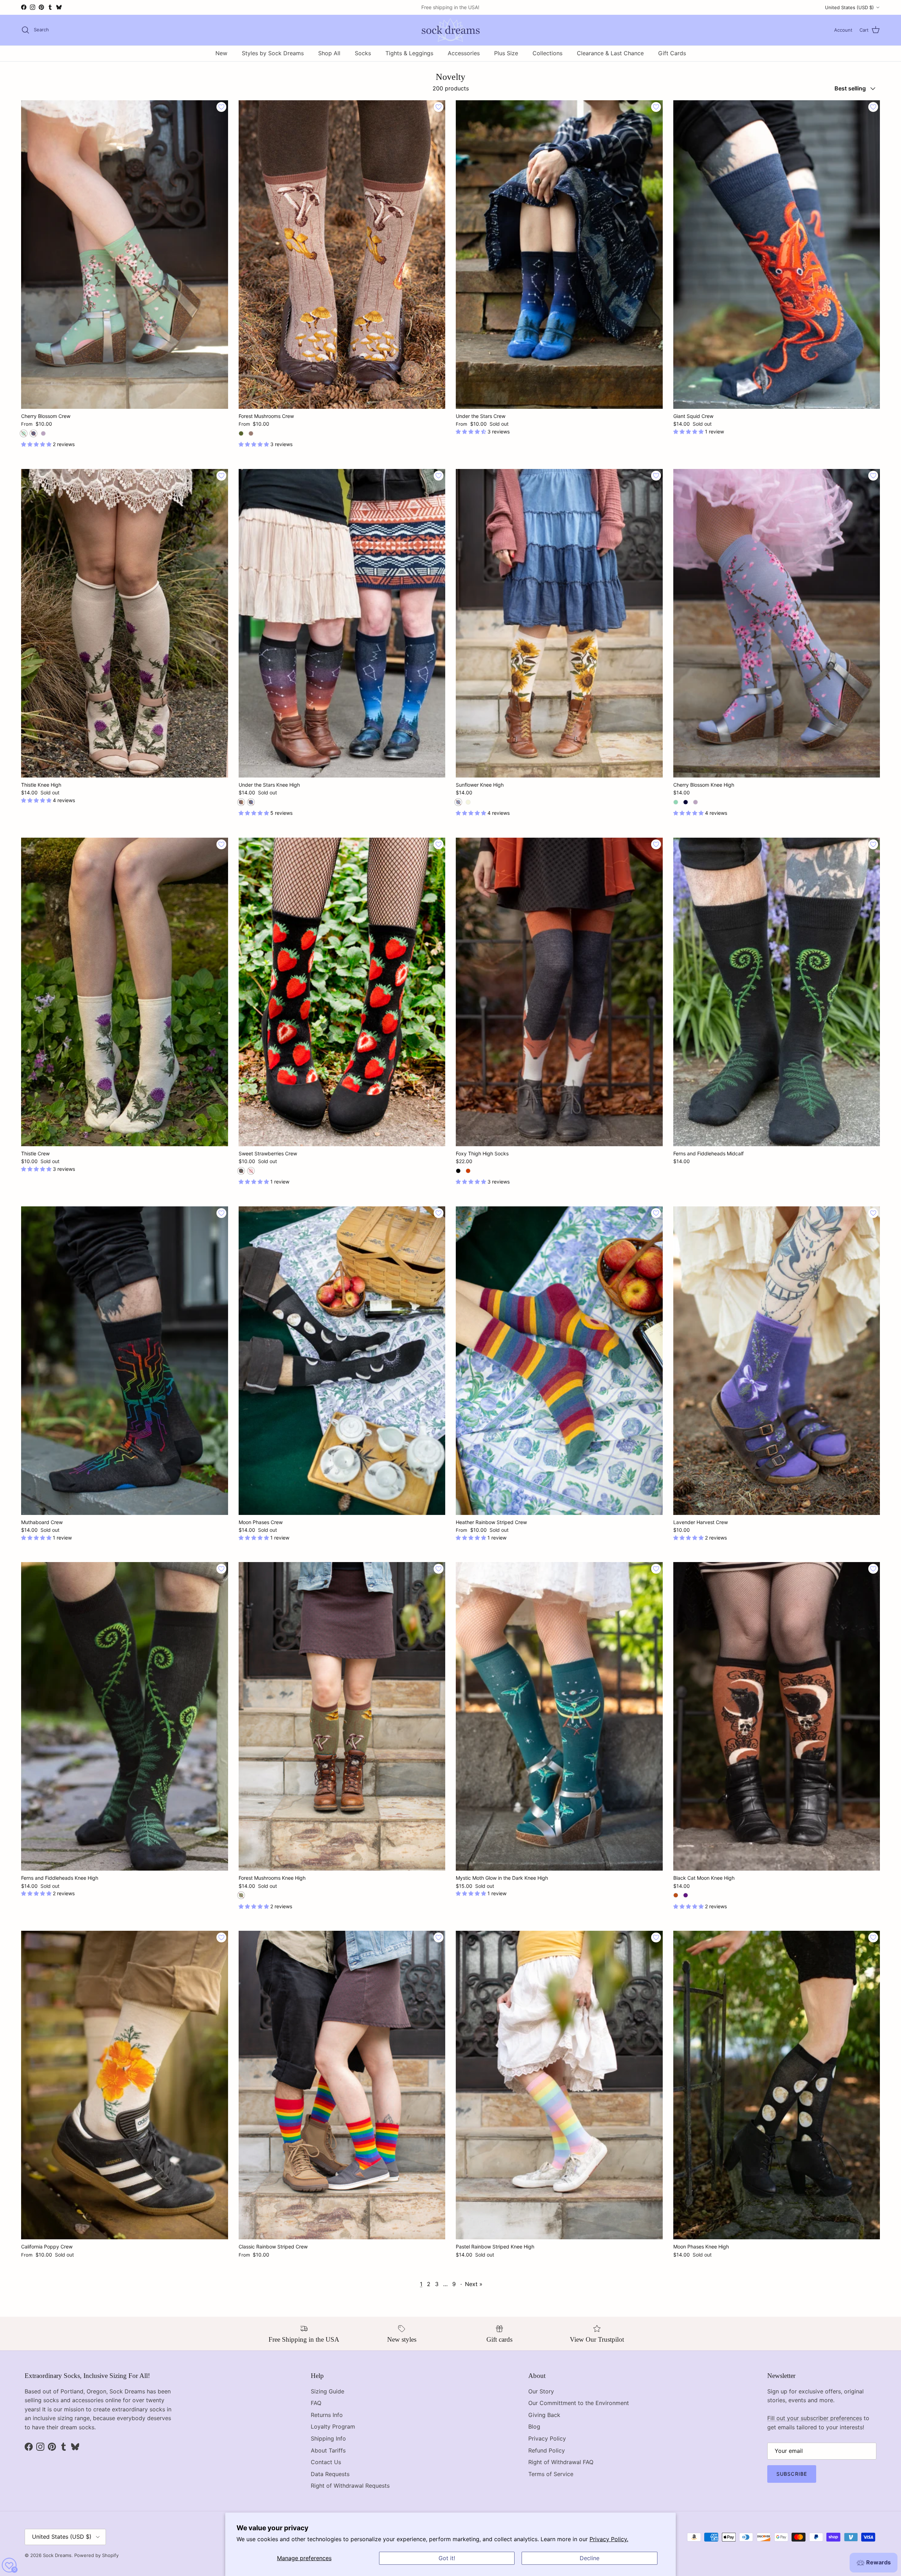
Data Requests (330, 2474)
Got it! (447, 2558)
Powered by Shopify (96, 2555)
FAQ (316, 2403)
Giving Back (544, 2415)
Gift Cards (672, 53)
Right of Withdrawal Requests (350, 2486)
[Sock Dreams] (451, 30)
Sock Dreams (57, 2555)
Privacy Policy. (609, 2539)
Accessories (464, 53)
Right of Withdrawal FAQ (561, 2462)
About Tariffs (328, 2450)
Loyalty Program (333, 2426)
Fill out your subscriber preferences (815, 2418)
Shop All (329, 53)
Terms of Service (551, 2474)
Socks (363, 53)
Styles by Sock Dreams (273, 53)
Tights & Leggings (409, 53)
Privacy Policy (547, 2438)
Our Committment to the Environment (579, 2403)
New (221, 53)
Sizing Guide (327, 2391)
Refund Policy (547, 2450)
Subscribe (792, 2474)
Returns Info (327, 2415)
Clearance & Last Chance (610, 53)
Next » (474, 2284)
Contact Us (326, 2462)
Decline (590, 2558)
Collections (547, 53)
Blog (534, 2426)
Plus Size (506, 53)
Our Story (541, 2391)
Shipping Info (328, 2438)
